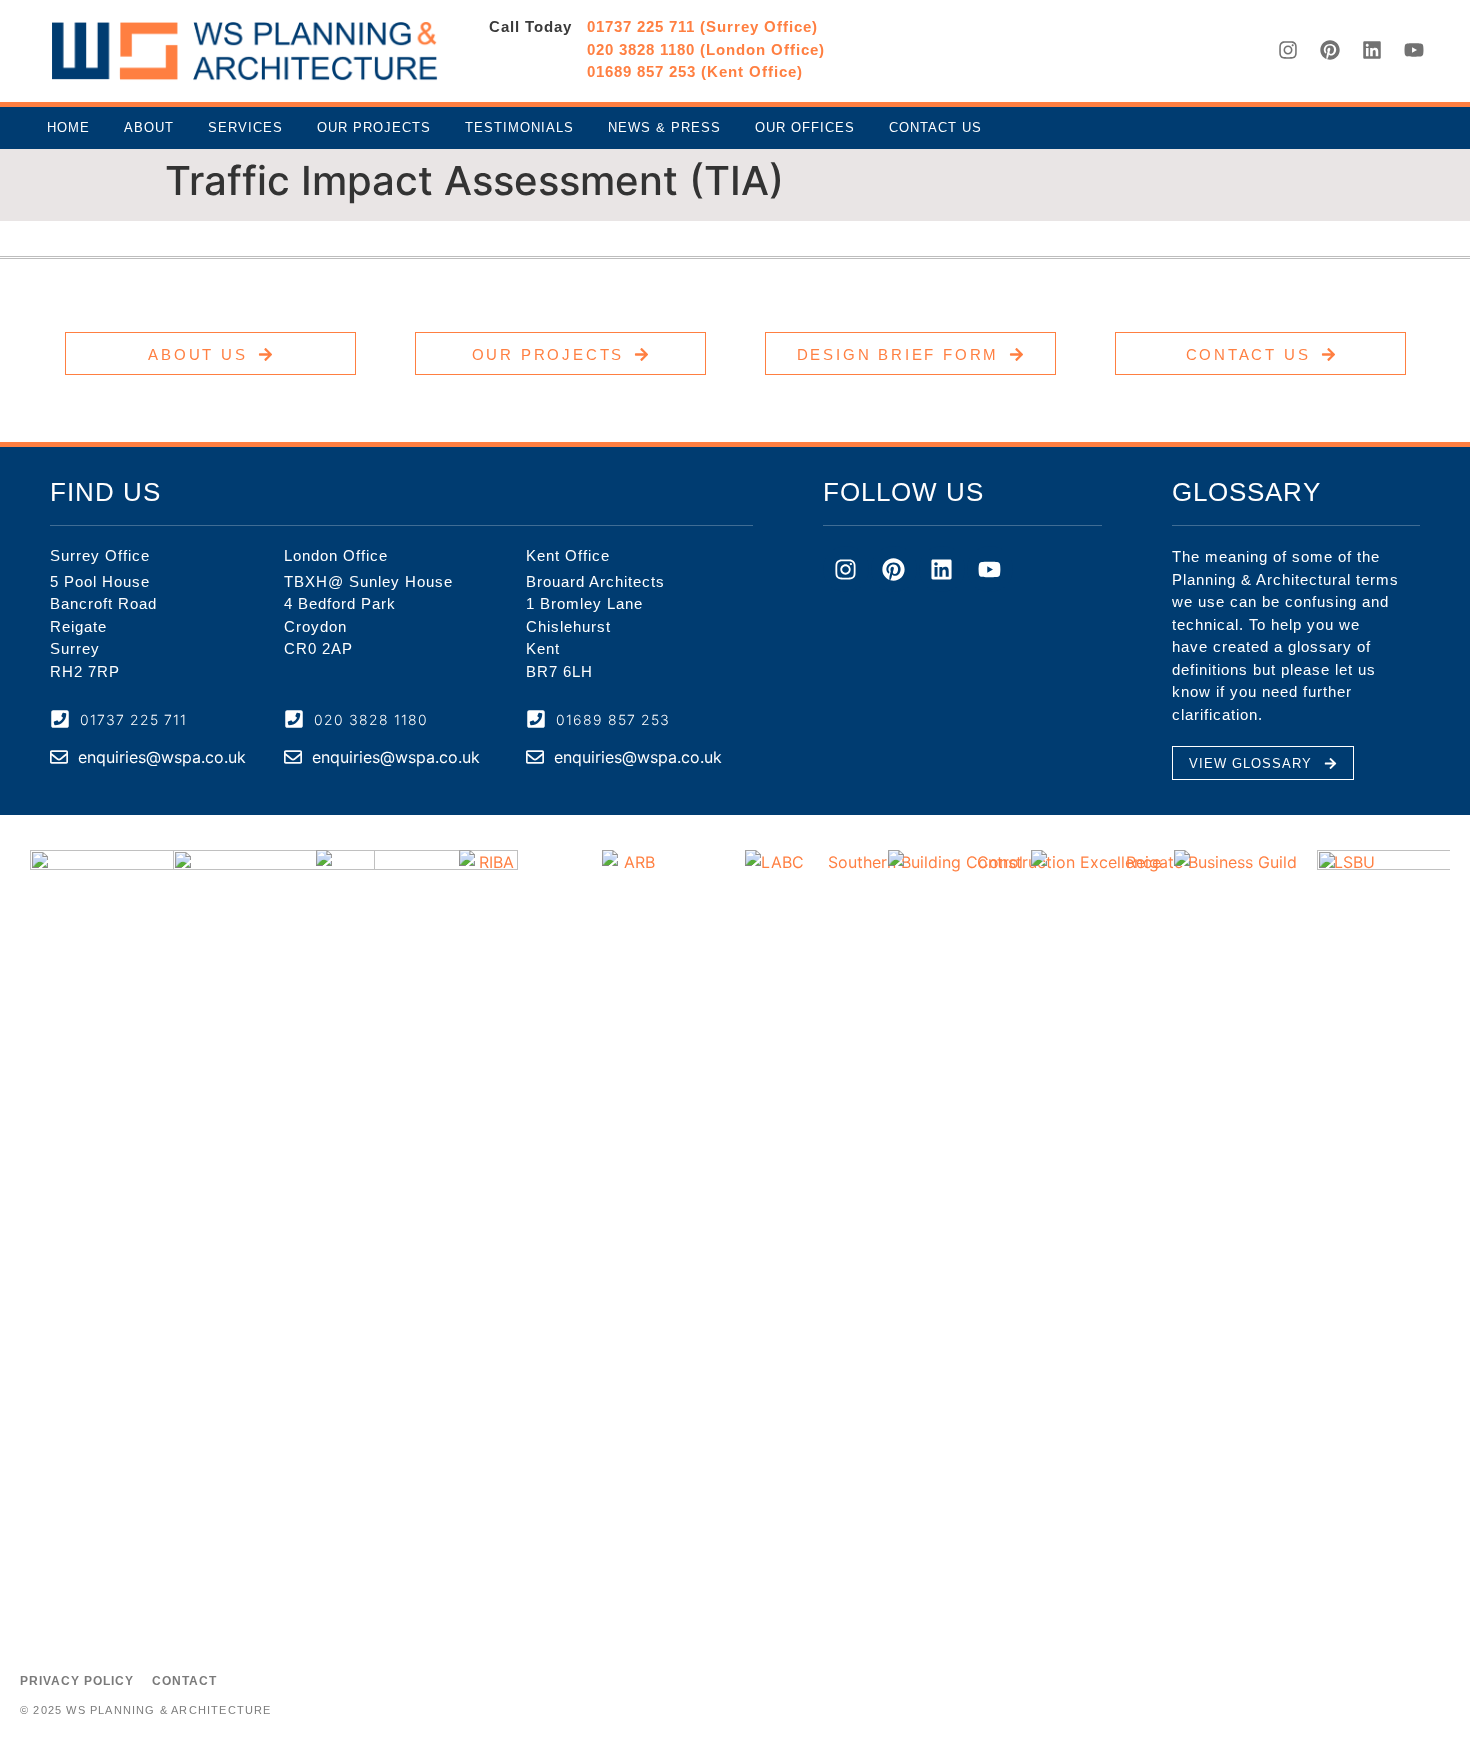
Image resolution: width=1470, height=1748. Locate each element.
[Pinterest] (1330, 50)
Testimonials (519, 127)
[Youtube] (1414, 50)
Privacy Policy (77, 1681)
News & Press (664, 127)
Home (68, 127)
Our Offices (805, 127)
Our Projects (374, 127)
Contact (184, 1681)
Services (245, 127)
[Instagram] (1288, 50)
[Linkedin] (1372, 50)
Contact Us (935, 127)
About (149, 127)
